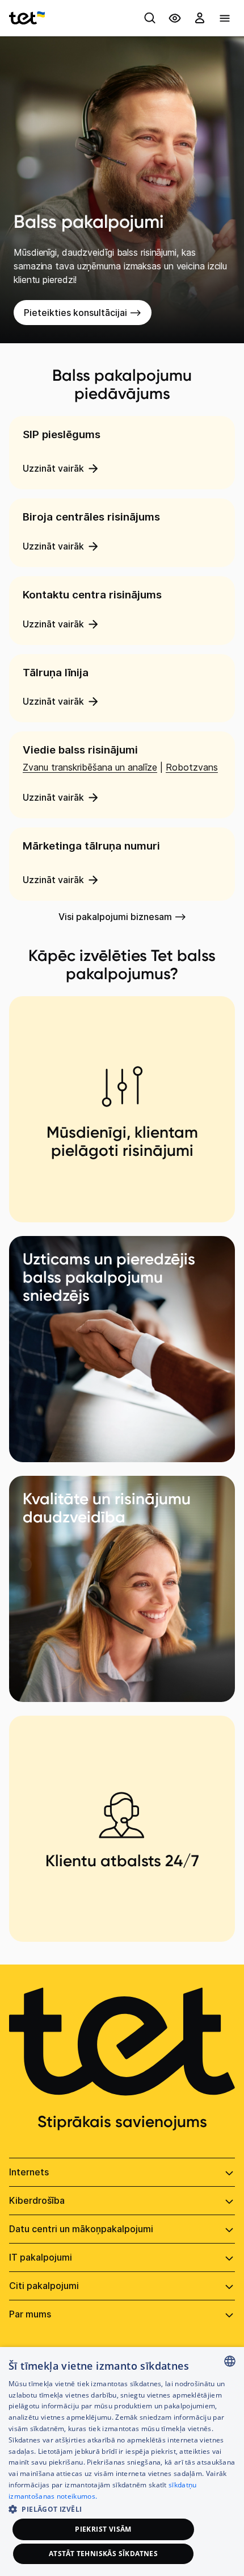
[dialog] (122, 2461)
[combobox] (230, 2361)
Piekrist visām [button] (103, 2529)
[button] (122, 2508)
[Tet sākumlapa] (27, 18)
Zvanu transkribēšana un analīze (90, 767)
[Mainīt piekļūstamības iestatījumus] (175, 18)
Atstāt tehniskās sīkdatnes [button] (103, 2554)
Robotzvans (192, 767)
